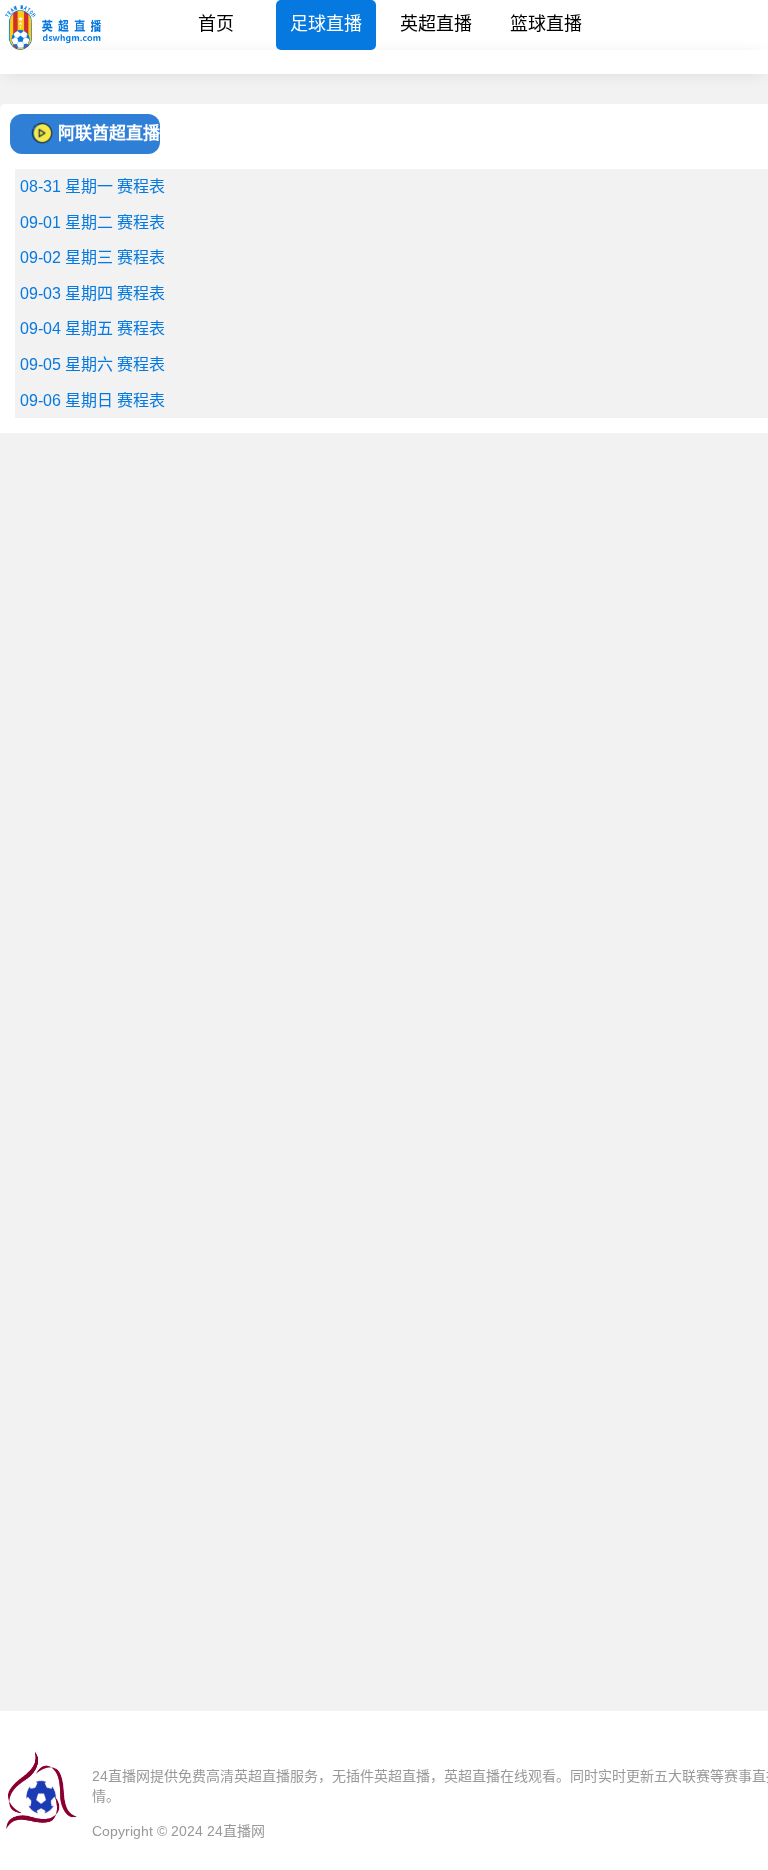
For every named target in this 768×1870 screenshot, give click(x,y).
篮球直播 (546, 24)
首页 (216, 24)
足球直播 (326, 24)
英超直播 (436, 24)
